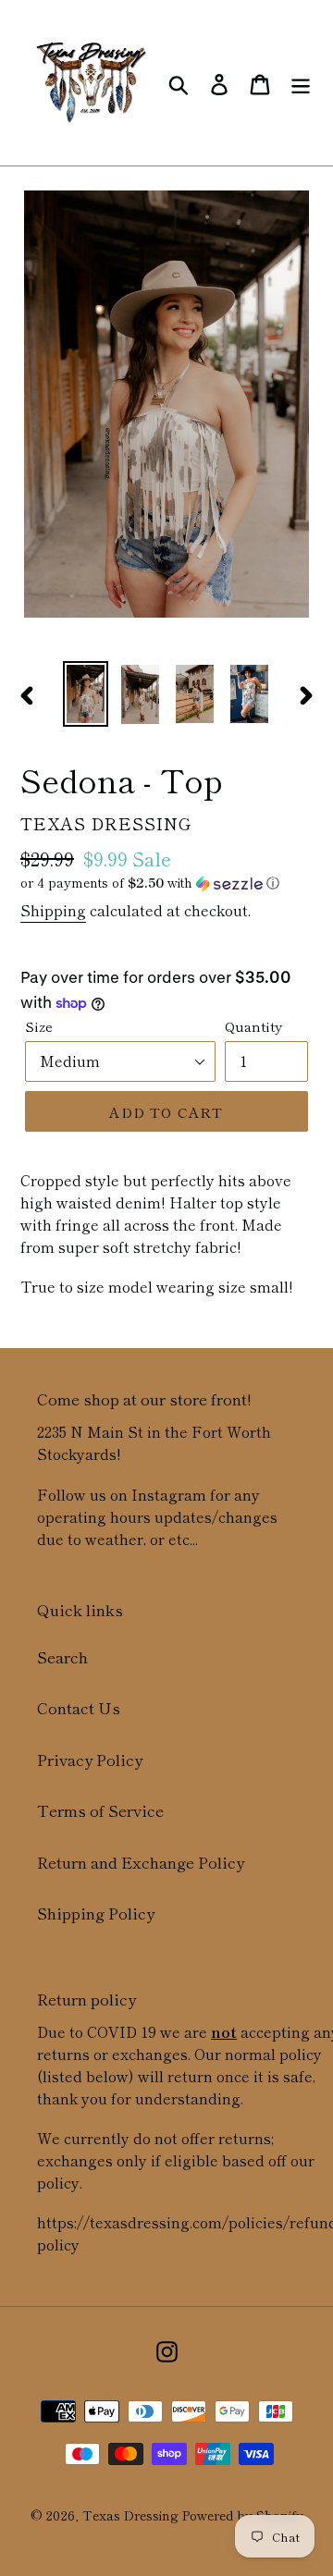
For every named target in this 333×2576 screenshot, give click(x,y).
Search (62, 1656)
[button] (166, 883)
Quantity (253, 1026)
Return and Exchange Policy (141, 1862)
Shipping (53, 910)
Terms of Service (100, 1810)
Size (39, 1026)
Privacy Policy (90, 1759)
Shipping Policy (96, 1913)
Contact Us (79, 1707)
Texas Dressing (130, 2515)
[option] (86, 694)
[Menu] (301, 83)
